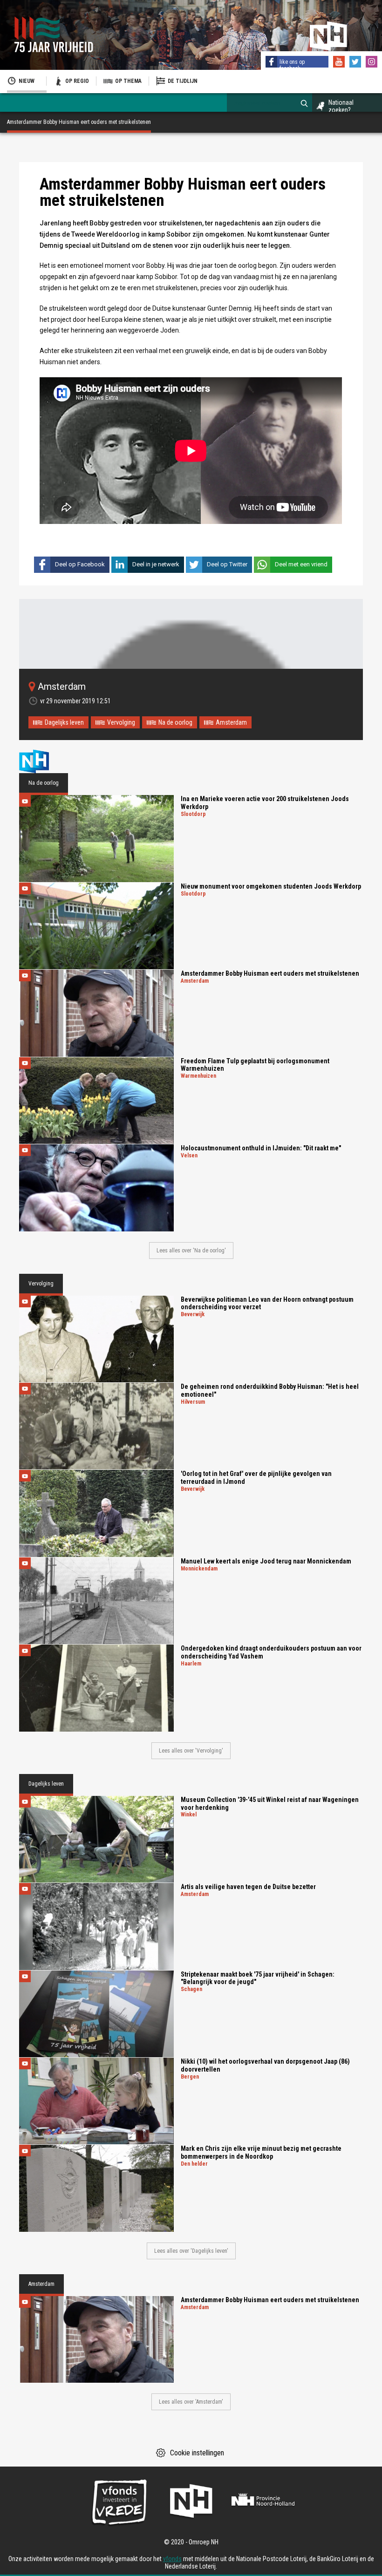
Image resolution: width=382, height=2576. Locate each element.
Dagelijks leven (64, 722)
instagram (373, 63)
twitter (356, 63)
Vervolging (121, 722)
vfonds (172, 2559)
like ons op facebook (292, 65)
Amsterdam (231, 722)
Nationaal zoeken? (341, 106)
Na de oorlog (175, 722)
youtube (340, 63)
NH (42, 761)
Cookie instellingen (197, 2453)
